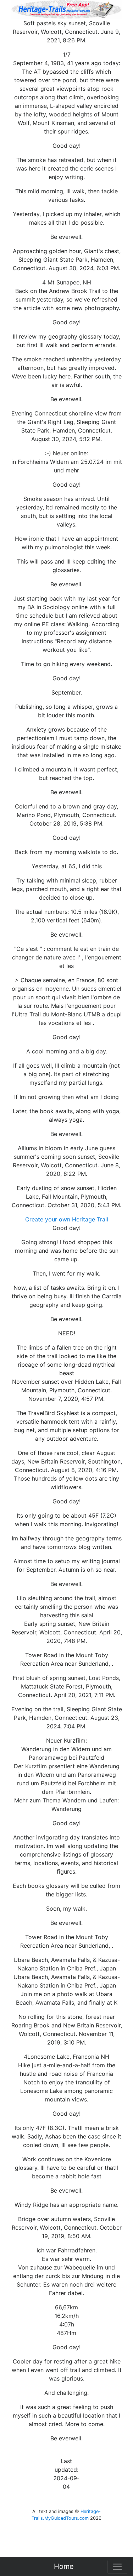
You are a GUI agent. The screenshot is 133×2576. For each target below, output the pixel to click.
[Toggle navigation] (117, 2567)
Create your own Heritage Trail (67, 1219)
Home (64, 2566)
